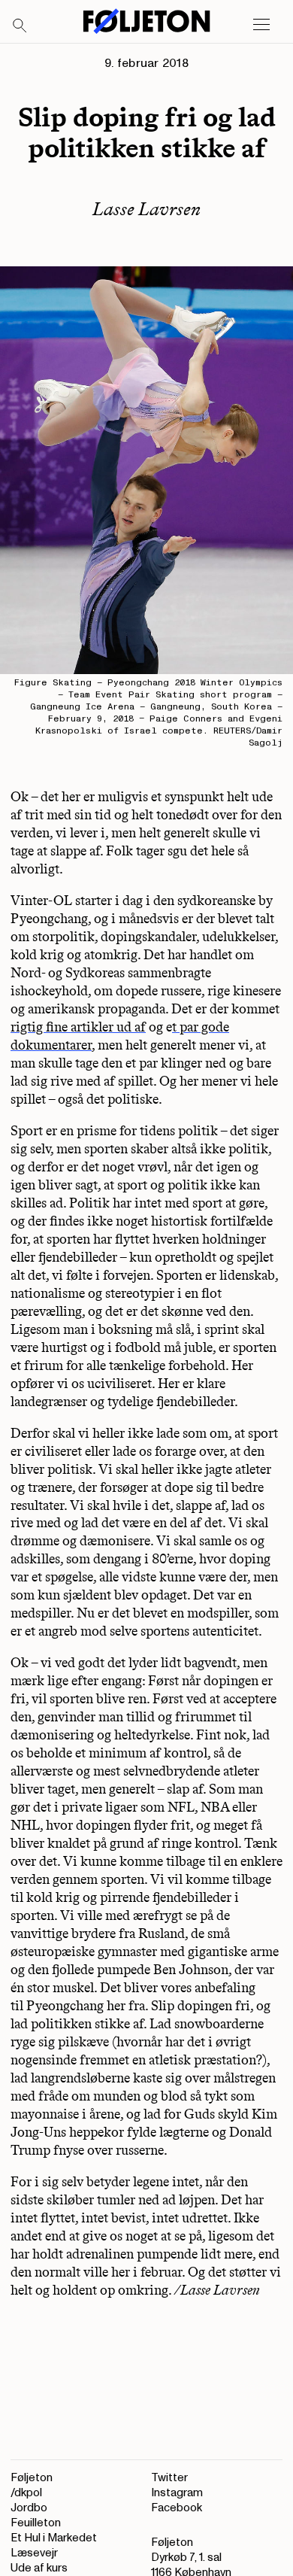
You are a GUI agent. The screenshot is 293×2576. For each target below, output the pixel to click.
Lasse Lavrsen (146, 209)
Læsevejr (34, 2553)
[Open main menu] (261, 25)
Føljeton (32, 2478)
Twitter (169, 2478)
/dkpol (26, 2493)
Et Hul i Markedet (54, 2538)
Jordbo (29, 2508)
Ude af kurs (39, 2568)
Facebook (177, 2508)
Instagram (177, 2493)
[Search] (20, 26)
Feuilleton (36, 2523)
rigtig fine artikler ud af (78, 1027)
